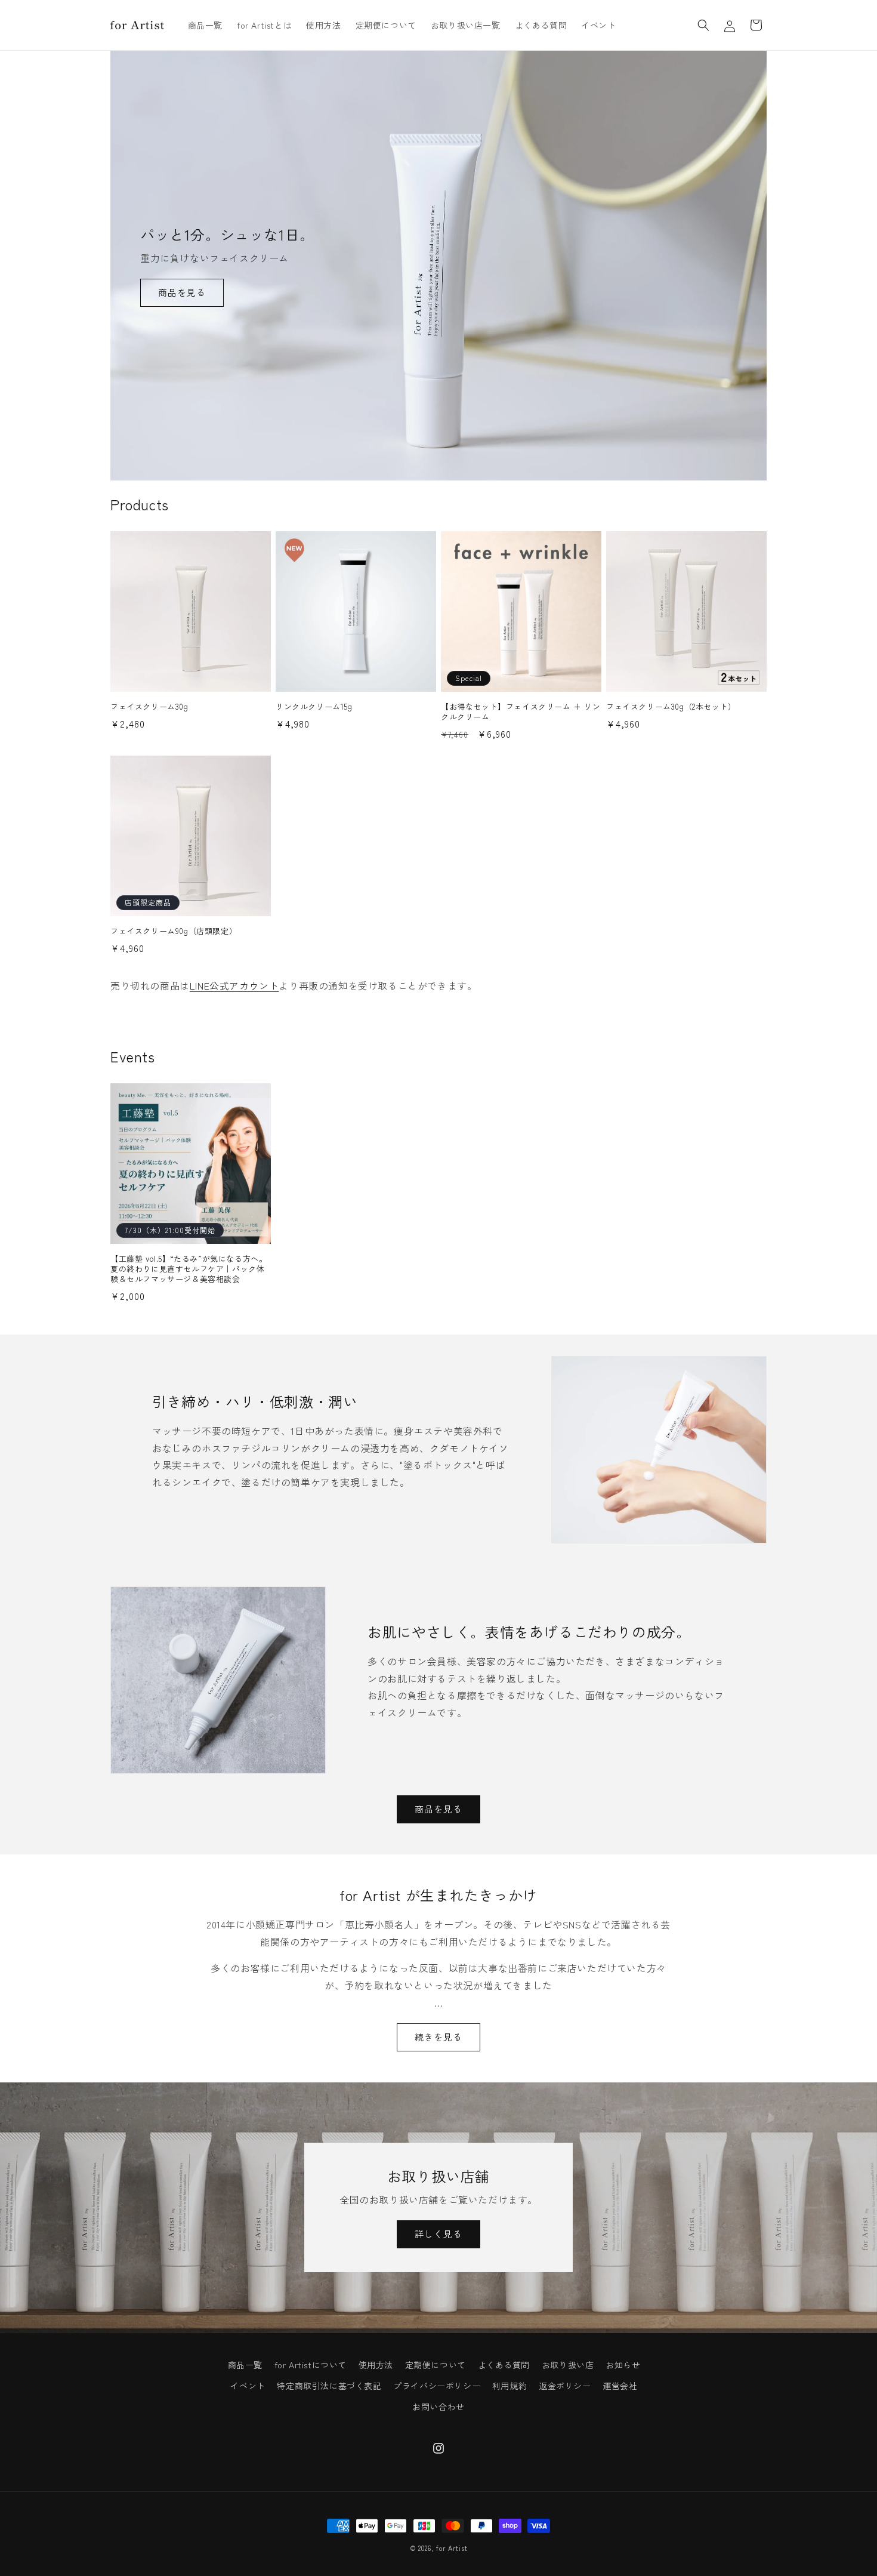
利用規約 (509, 2386)
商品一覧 (245, 2365)
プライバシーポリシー (437, 2386)
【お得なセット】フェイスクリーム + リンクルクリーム (521, 712)
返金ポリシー (565, 2386)
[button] (703, 25)
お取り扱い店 (568, 2365)
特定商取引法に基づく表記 (329, 2386)
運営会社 (620, 2386)
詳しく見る (438, 2234)
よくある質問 (504, 2365)
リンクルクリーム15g (314, 707)
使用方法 (376, 2365)
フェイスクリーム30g (149, 707)
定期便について (436, 2365)
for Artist (452, 2548)
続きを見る (438, 2037)
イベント (248, 2386)
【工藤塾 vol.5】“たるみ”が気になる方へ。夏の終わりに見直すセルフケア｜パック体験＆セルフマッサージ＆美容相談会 (189, 1269)
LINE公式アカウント (234, 985)
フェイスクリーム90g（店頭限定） (174, 931)
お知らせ (623, 2365)
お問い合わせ (438, 2406)
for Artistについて (311, 2365)
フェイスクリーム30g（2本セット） (671, 707)
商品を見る (182, 292)
